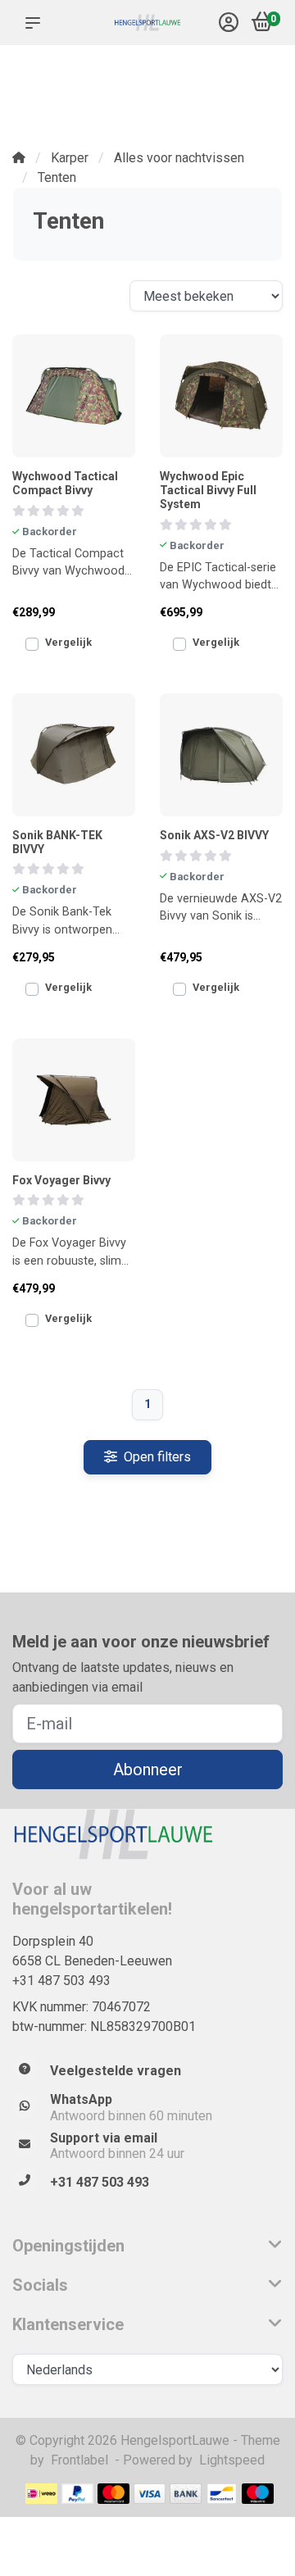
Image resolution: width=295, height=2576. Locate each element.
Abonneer (148, 1770)
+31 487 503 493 (61, 1981)
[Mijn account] (229, 24)
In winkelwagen (74, 653)
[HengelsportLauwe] (147, 23)
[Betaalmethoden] (41, 2494)
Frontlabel (79, 2460)
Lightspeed (232, 2460)
